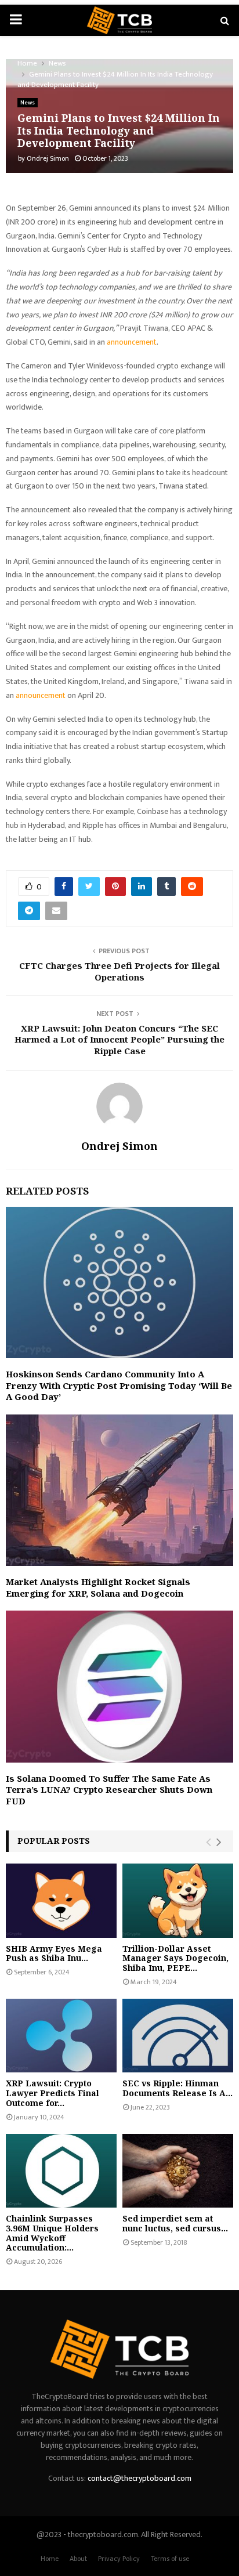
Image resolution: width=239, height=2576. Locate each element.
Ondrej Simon (48, 158)
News (28, 103)
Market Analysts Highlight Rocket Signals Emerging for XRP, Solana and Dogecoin (98, 1587)
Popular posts (54, 1841)
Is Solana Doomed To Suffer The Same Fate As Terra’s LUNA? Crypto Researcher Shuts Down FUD (109, 1790)
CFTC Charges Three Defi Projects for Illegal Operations (119, 971)
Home (50, 2559)
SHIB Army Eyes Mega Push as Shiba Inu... (54, 1953)
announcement (132, 342)
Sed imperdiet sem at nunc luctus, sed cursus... (175, 2223)
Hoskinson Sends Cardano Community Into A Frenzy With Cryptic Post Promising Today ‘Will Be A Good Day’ (119, 1385)
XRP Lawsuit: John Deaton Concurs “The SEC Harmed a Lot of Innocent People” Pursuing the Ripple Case (119, 1040)
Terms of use (170, 2559)
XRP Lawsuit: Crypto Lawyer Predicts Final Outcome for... (52, 2093)
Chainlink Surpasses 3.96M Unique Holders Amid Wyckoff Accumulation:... (52, 2233)
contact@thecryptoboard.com (140, 2478)
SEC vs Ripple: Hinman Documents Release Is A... (178, 2088)
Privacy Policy (119, 2559)
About (78, 2559)
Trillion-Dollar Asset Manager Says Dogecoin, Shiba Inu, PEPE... (175, 1958)
